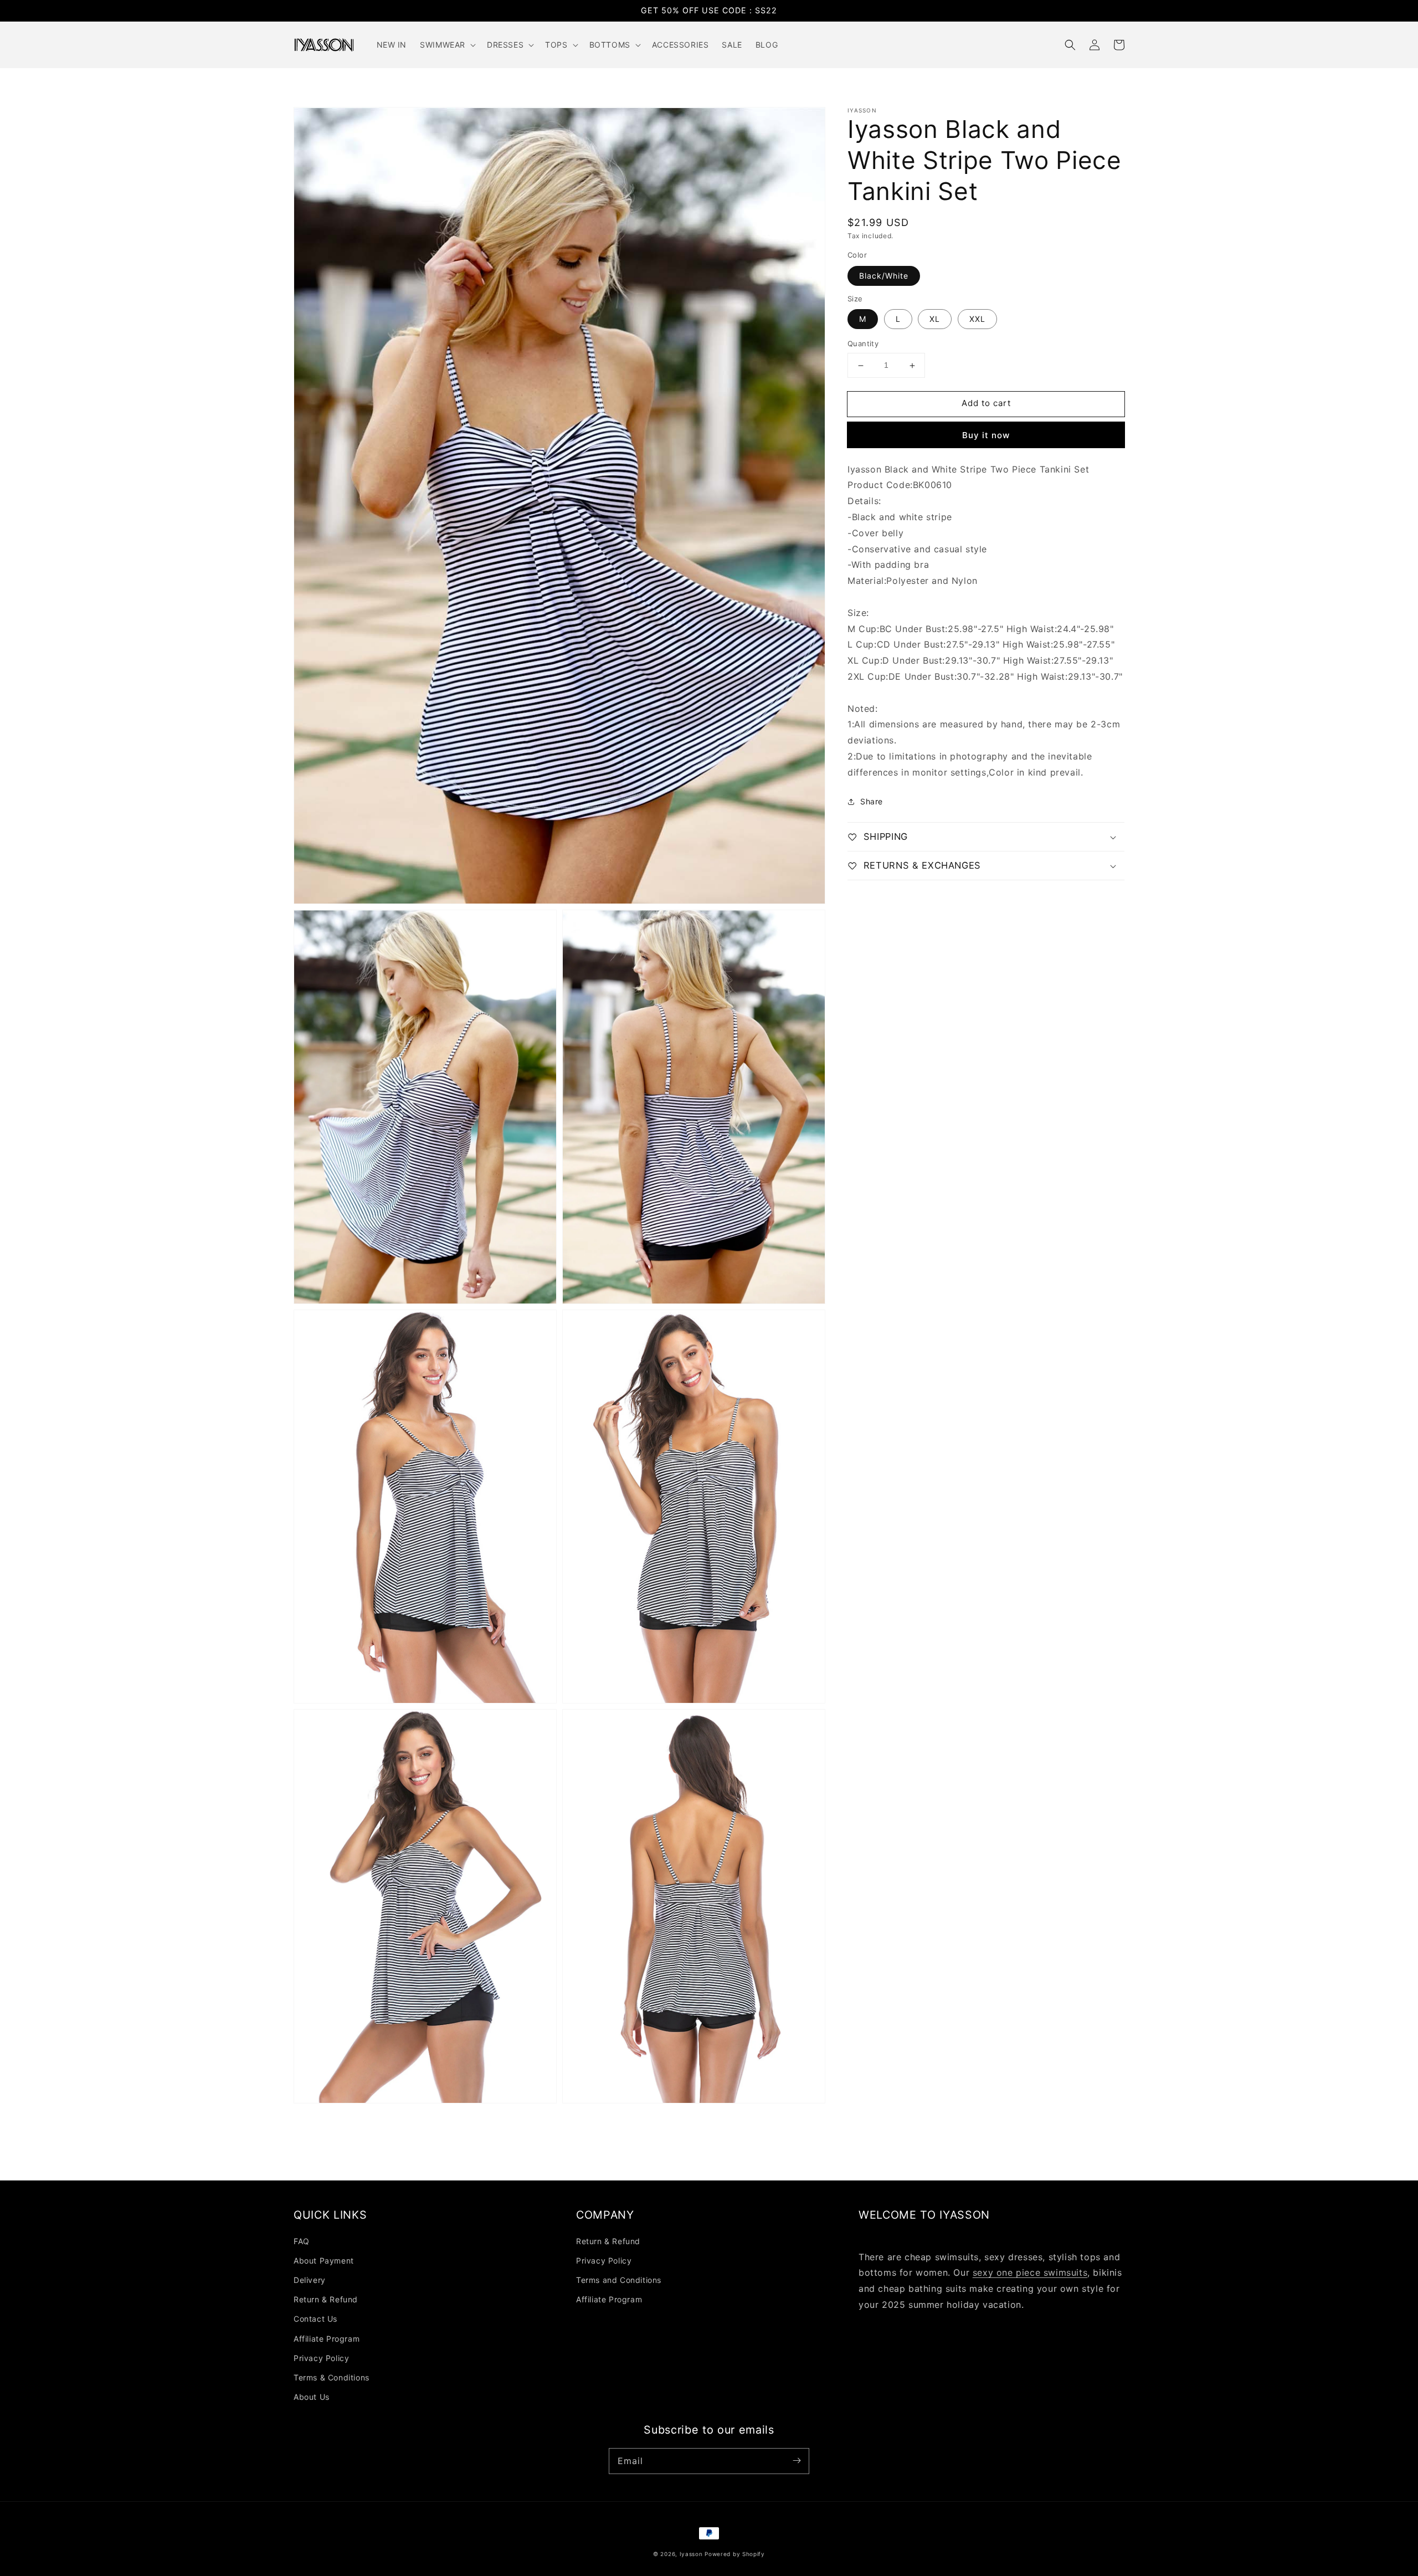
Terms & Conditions (332, 2377)
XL (935, 319)
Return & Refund (326, 2299)
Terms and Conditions (619, 2280)
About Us (312, 2397)
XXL (977, 319)
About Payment (324, 2261)
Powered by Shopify (735, 2554)
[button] (1070, 45)
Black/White (884, 276)
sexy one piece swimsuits (1030, 2272)
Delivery (310, 2280)
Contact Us (315, 2319)
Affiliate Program (327, 2339)
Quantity (863, 344)
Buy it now (986, 435)
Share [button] (872, 801)
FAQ (302, 2241)
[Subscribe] (797, 2461)
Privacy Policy (321, 2358)
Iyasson (691, 2554)
